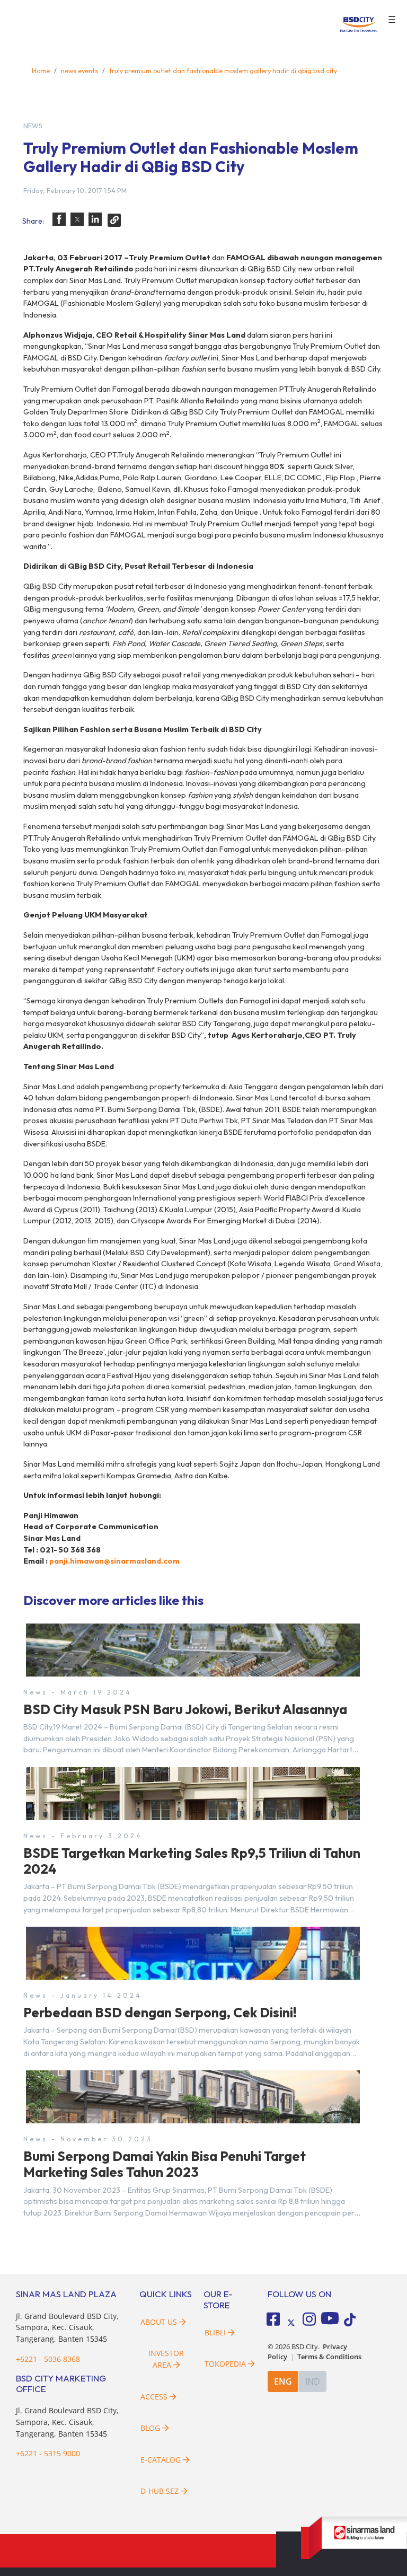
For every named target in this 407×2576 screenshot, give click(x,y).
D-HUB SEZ (161, 2491)
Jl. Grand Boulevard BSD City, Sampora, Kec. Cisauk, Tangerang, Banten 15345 (67, 2327)
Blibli (215, 2332)
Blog (150, 2428)
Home (41, 70)
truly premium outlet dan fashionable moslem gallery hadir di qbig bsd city (223, 70)
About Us (159, 2322)
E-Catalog (162, 2460)
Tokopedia (225, 2364)
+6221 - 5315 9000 (48, 2453)
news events (79, 70)
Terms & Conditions (329, 2357)
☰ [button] (392, 20)
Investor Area (166, 2359)
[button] (59, 219)
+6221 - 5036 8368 (48, 2359)
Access (154, 2397)
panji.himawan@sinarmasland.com (114, 1561)
